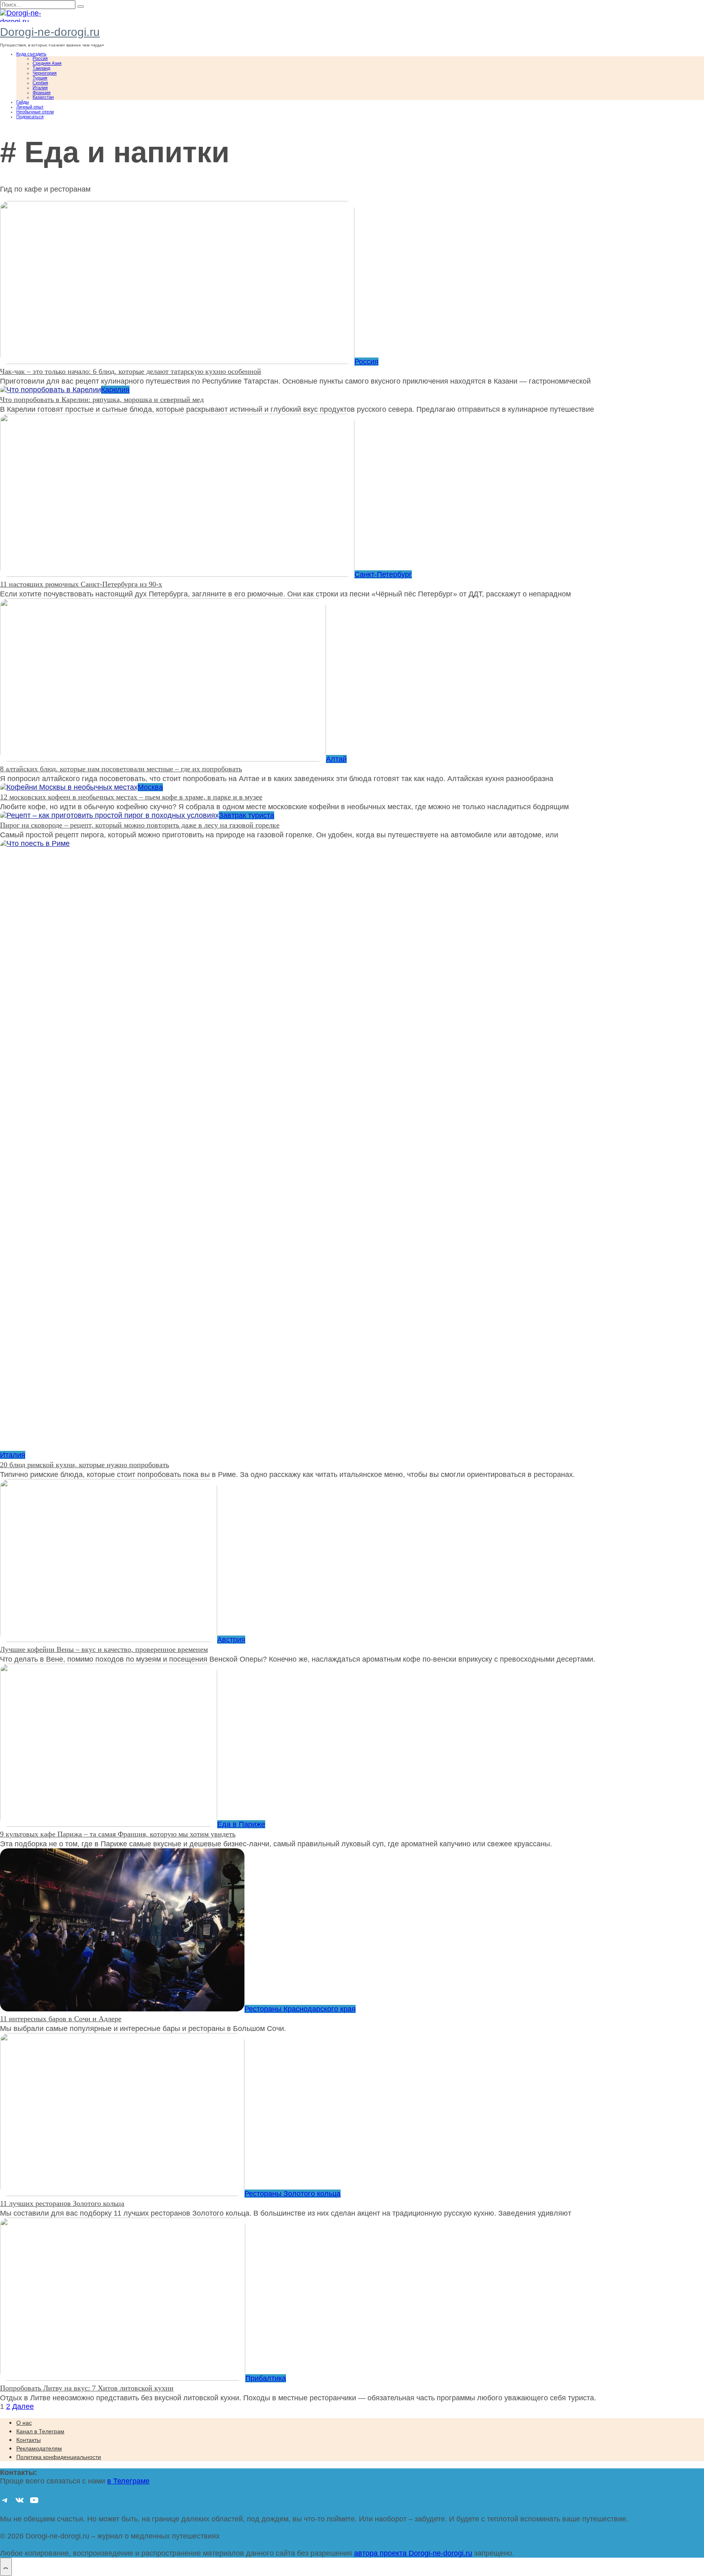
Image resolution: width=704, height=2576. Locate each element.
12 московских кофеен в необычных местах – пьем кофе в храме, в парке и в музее (131, 797)
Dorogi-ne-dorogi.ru (50, 32)
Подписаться (30, 117)
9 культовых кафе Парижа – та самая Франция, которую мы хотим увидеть (118, 1834)
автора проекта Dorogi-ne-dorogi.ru (413, 2553)
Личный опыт (30, 107)
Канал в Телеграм (40, 2431)
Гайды (23, 102)
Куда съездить (31, 54)
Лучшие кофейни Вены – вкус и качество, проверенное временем (104, 1649)
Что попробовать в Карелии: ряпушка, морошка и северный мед (102, 400)
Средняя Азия (47, 63)
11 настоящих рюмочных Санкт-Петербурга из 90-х (81, 584)
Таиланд (41, 68)
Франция (42, 93)
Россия (40, 58)
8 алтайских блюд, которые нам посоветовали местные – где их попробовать (121, 769)
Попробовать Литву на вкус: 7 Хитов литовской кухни (87, 2388)
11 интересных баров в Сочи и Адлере (61, 2019)
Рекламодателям (39, 2448)
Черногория (45, 73)
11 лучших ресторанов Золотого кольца (62, 2203)
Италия (40, 88)
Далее (23, 2406)
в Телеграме (128, 2481)
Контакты (29, 2440)
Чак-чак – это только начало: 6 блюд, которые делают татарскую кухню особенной (131, 371)
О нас (24, 2423)
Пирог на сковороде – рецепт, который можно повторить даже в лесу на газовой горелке (140, 825)
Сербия (40, 83)
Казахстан (43, 97)
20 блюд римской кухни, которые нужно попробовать (85, 1465)
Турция (40, 78)
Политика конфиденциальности (59, 2457)
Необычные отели (35, 112)
